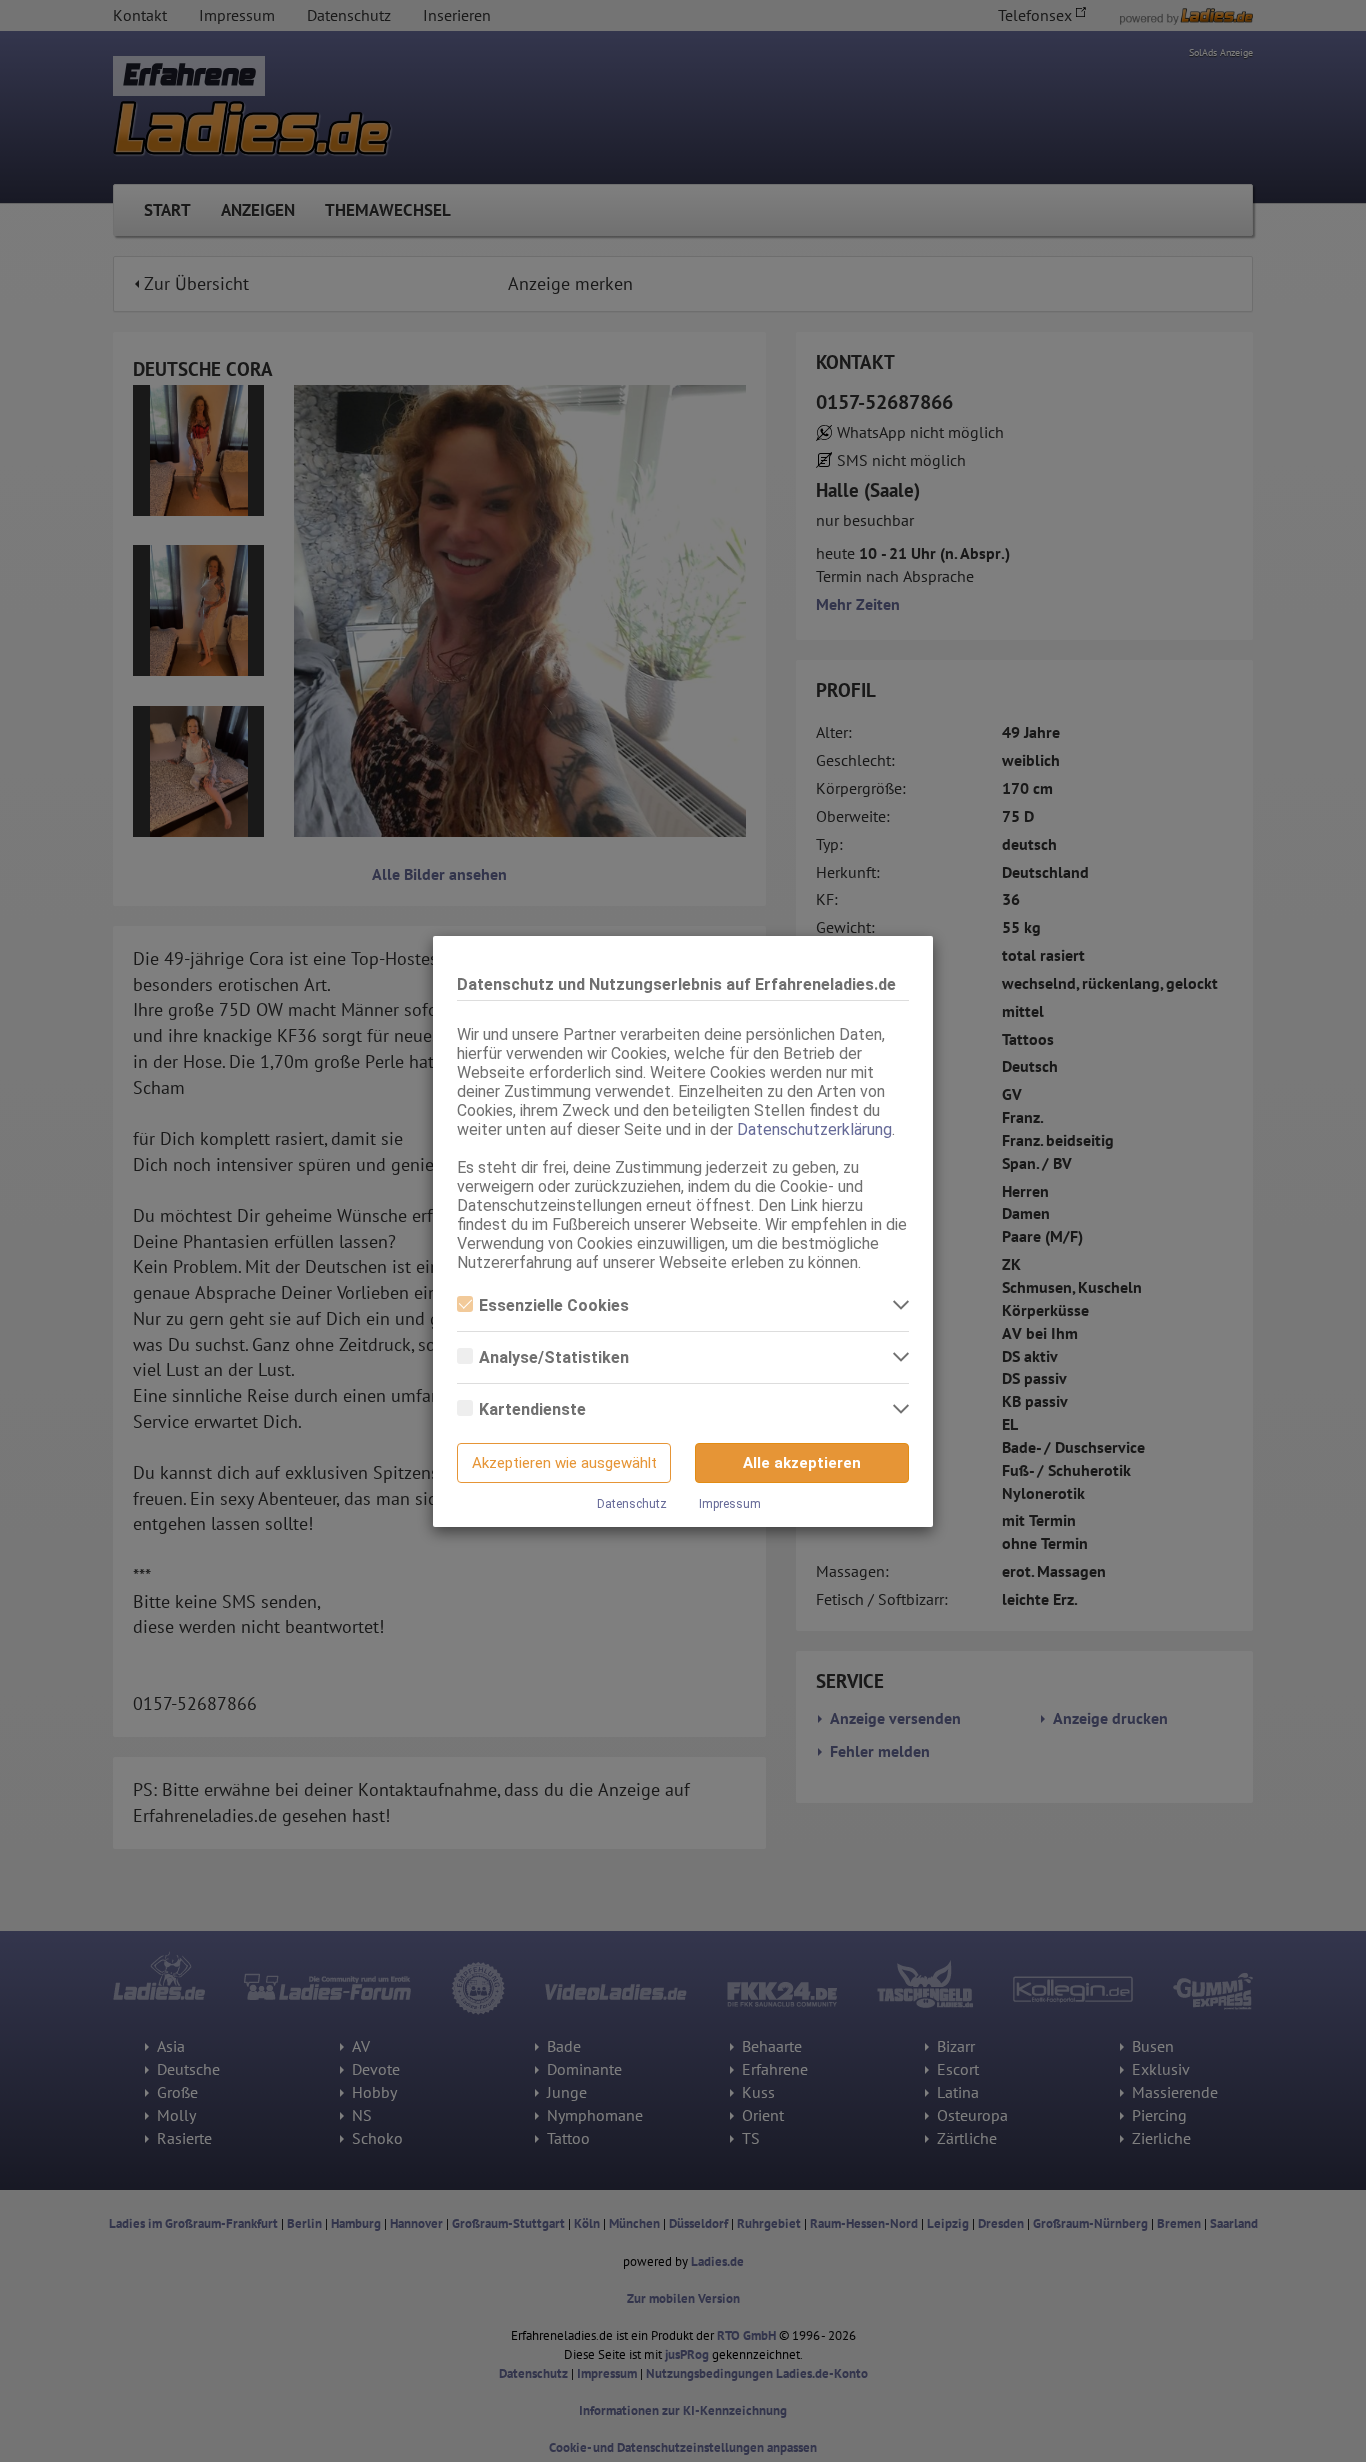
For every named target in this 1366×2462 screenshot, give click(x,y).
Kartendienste (532, 1409)
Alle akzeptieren (802, 1463)
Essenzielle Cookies (554, 1305)
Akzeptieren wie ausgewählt (564, 1463)
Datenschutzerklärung (814, 1129)
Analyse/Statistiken (554, 1357)
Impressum (730, 1504)
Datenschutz (632, 1504)
